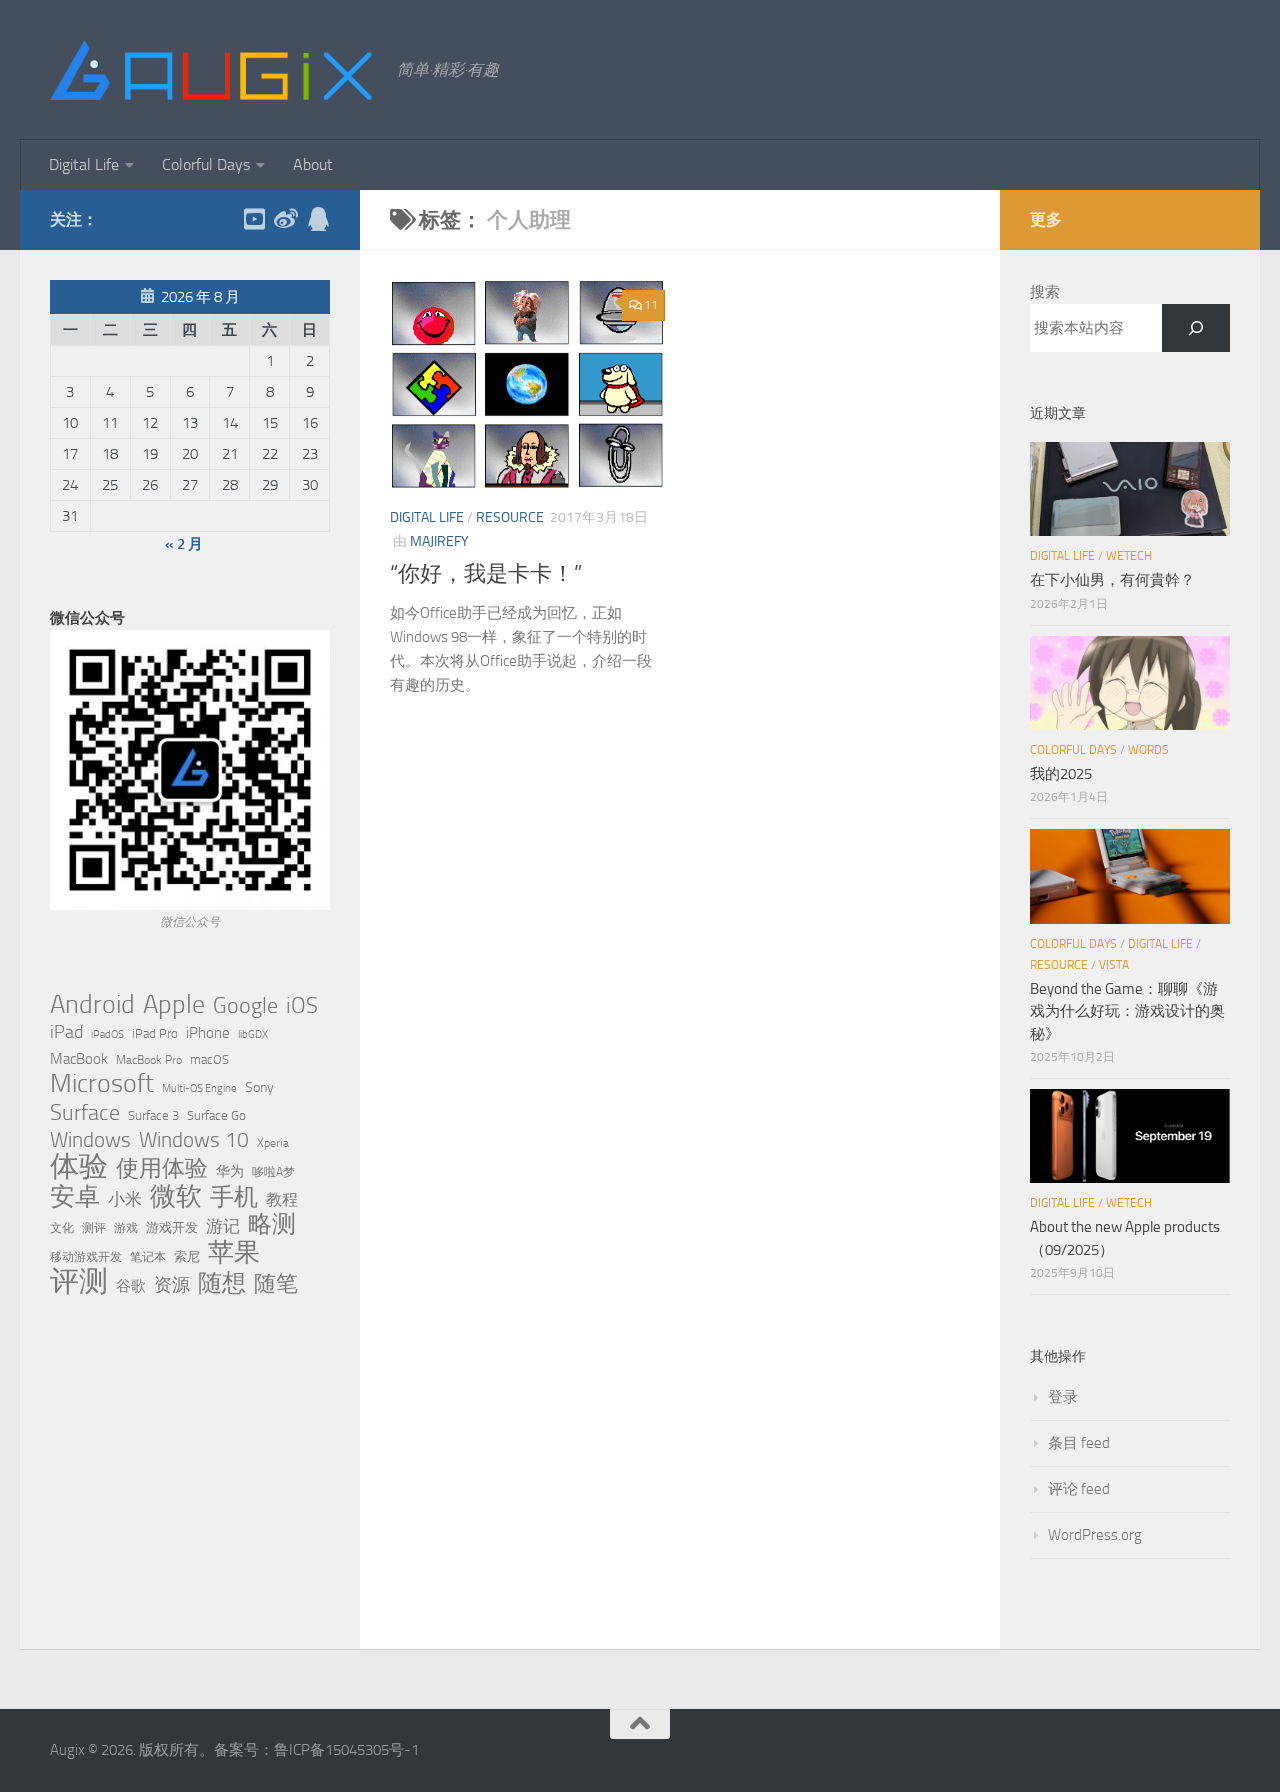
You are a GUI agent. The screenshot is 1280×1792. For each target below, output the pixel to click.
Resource (510, 517)
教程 (282, 1200)
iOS (302, 1006)
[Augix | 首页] (213, 70)
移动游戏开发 (86, 1256)
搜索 (1045, 292)
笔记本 (148, 1257)
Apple (174, 1004)
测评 (94, 1227)
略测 (272, 1224)
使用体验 (162, 1169)
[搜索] (1196, 328)
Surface (85, 1113)
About (313, 164)
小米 (125, 1199)
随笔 (276, 1284)
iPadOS (107, 1034)
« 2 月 (184, 544)
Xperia (273, 1142)
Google (245, 1006)
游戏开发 (172, 1227)
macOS (209, 1059)
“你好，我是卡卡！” (486, 574)
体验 (79, 1167)
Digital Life (84, 164)
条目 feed (1079, 1443)
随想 (222, 1283)
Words (1148, 750)
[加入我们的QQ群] (318, 219)
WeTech (1129, 556)
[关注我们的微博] (286, 219)
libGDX (253, 1034)
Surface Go (216, 1115)
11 (651, 305)
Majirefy (439, 541)
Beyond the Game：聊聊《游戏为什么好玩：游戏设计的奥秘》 (1127, 1011)
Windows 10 (194, 1140)
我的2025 (1061, 774)
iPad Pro (155, 1033)
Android (92, 1005)
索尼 (187, 1256)
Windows (90, 1140)
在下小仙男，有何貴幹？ (1112, 580)
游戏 (126, 1227)
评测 (79, 1281)
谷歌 (131, 1286)
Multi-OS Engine (199, 1088)
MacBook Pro (149, 1059)
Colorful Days (206, 164)
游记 (223, 1226)
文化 (62, 1228)
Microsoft (102, 1084)
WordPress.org (1095, 1535)
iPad (66, 1032)
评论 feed (1079, 1489)
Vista (1114, 965)
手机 (234, 1197)
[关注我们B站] (254, 219)
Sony (259, 1087)
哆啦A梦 (273, 1172)
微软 (176, 1196)
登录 (1063, 1397)
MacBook (79, 1059)
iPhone (208, 1033)
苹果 (234, 1252)
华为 (230, 1171)
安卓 (75, 1197)
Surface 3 (153, 1115)
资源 (172, 1285)
